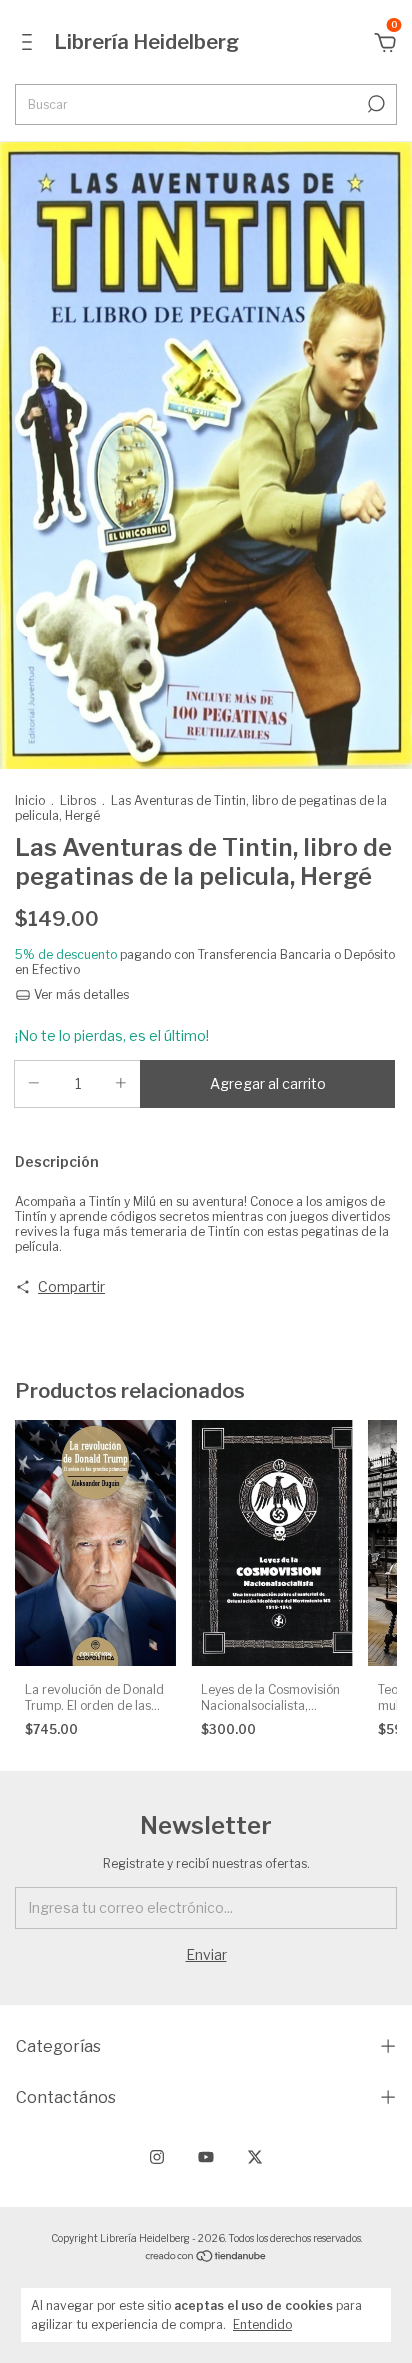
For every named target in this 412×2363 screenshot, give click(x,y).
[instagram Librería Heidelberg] (157, 2157)
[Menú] (30, 44)
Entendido (262, 2324)
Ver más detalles (80, 994)
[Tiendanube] (206, 2257)
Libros (78, 800)
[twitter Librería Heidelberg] (255, 2157)
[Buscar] (374, 104)
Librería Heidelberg (146, 42)
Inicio (30, 800)
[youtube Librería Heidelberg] (206, 2157)
